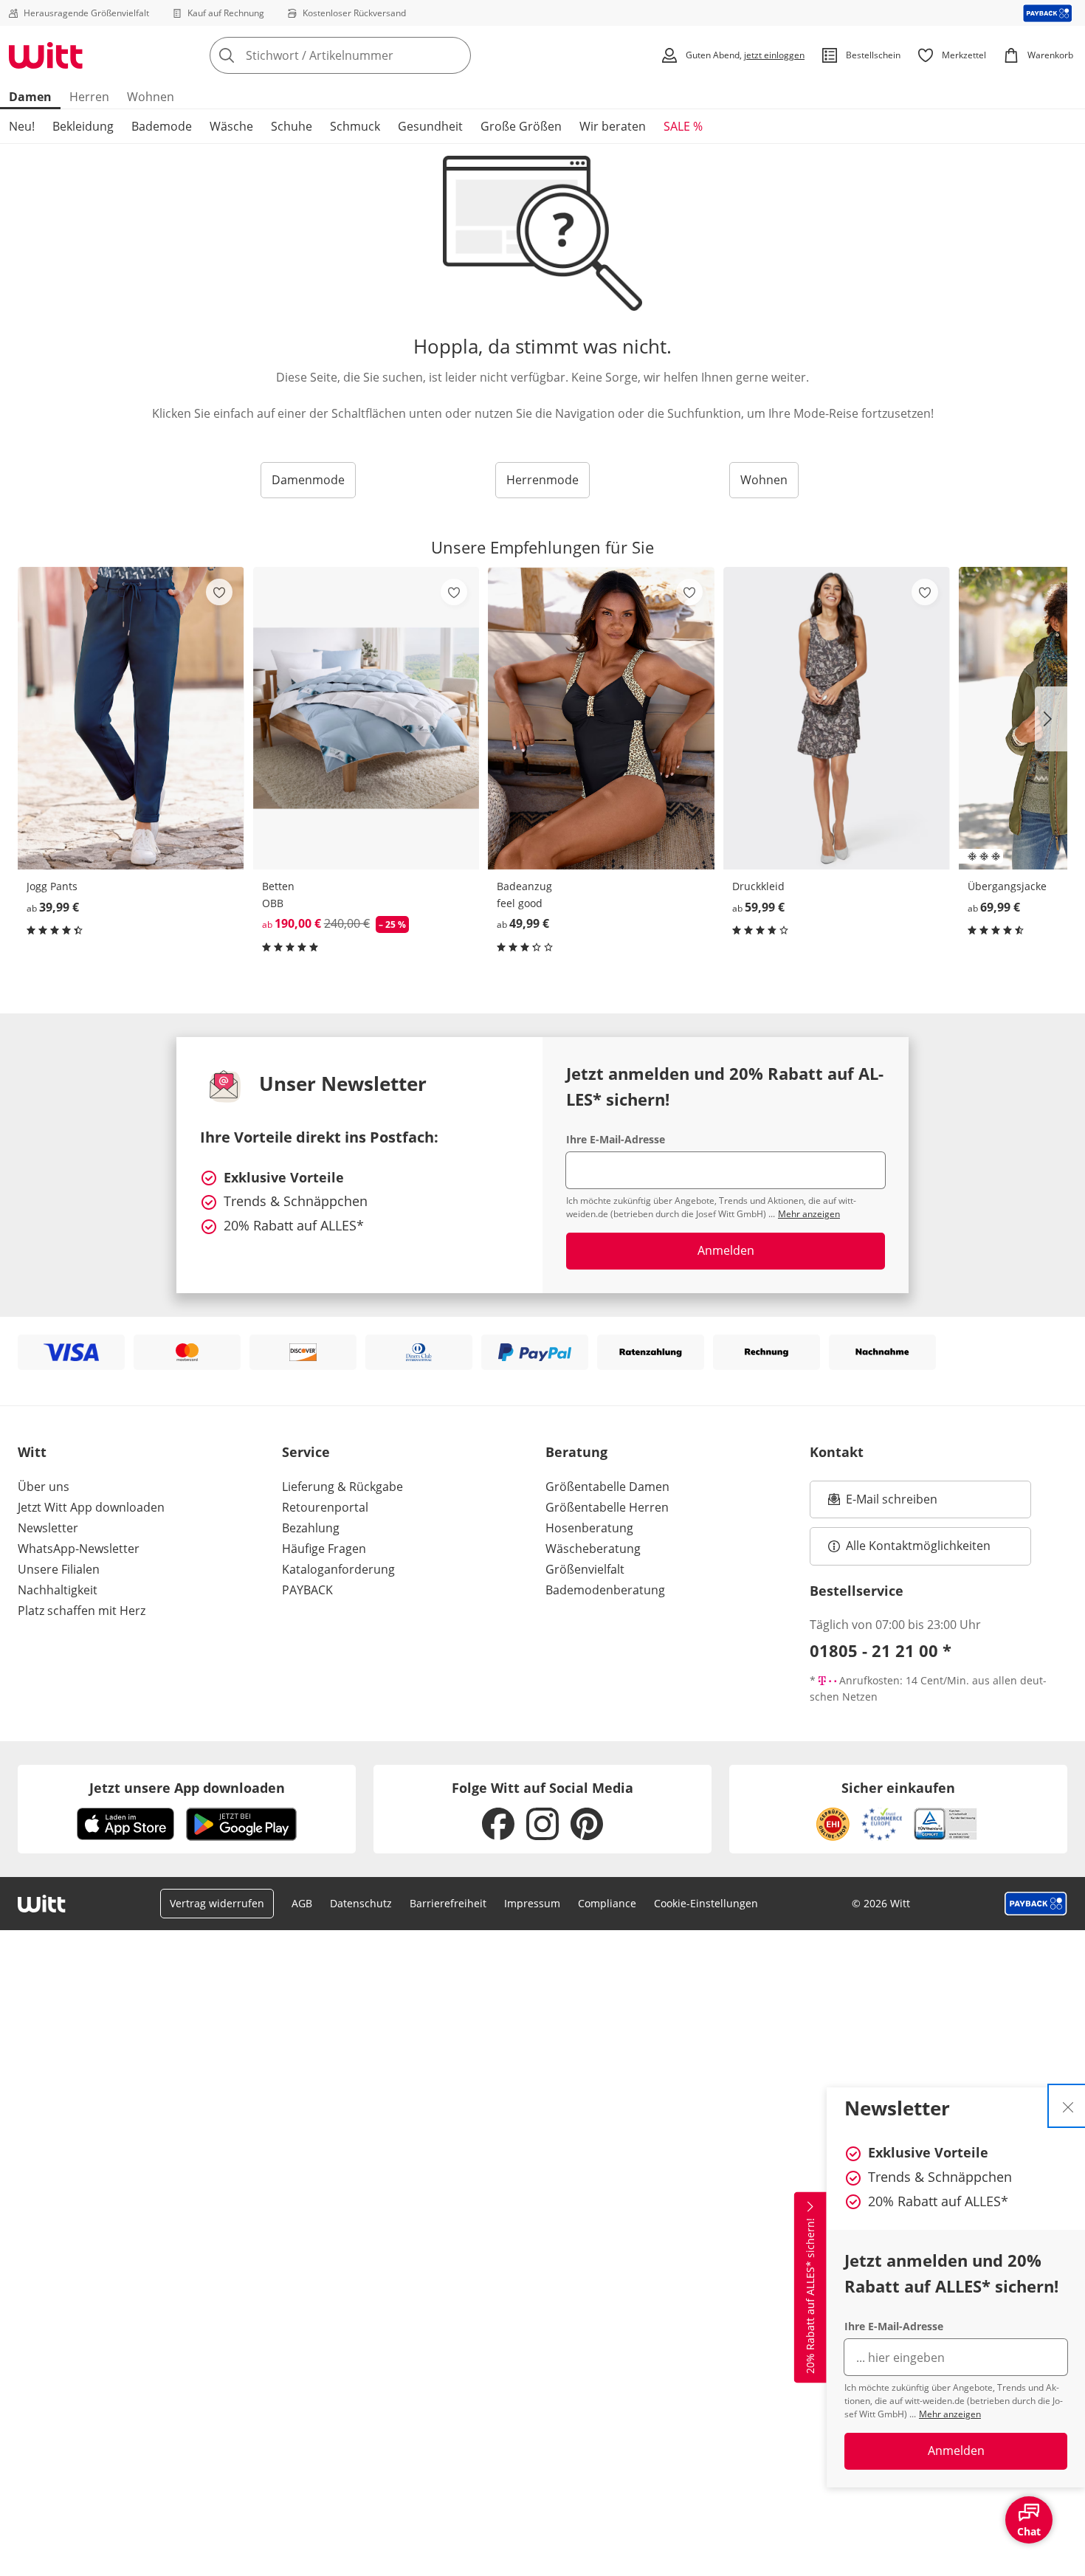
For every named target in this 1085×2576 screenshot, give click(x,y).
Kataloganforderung (338, 1569)
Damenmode (308, 480)
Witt (32, 1452)
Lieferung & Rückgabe (342, 1487)
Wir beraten (613, 126)
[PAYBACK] (1048, 13)
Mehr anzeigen (950, 2414)
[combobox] (373, 55)
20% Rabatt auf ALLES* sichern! (810, 2296)
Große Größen (521, 126)
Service (306, 1452)
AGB (302, 1903)
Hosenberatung (589, 1528)
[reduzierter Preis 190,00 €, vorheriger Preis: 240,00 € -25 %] (366, 718)
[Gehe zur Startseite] (46, 55)
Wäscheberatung (593, 1549)
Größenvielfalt (585, 1569)
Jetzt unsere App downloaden (187, 1788)
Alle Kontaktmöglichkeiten (918, 1546)
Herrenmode (542, 480)
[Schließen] (1068, 2106)
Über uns (44, 1487)
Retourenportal (325, 1507)
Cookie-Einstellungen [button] (706, 1903)
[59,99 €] (837, 718)
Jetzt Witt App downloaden (91, 1507)
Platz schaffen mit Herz (82, 1611)
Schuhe (292, 126)
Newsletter (48, 1528)
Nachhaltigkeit (58, 1590)
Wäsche (231, 126)
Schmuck (355, 126)
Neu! (22, 126)
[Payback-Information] (1036, 1904)
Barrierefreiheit (448, 1903)
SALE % (683, 126)
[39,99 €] (131, 718)
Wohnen (151, 97)
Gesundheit (430, 126)
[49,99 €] (601, 718)
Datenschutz (361, 1903)
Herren (89, 97)
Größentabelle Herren (607, 1507)
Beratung (576, 1452)
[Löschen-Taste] (455, 55)
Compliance (607, 1903)
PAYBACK (307, 1590)
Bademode (162, 126)
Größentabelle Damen (607, 1487)
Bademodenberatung (605, 1590)
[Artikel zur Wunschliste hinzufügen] (219, 592)
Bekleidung (83, 126)
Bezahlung (311, 1528)
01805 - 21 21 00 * (881, 1650)
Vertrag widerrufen (217, 1903)
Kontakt (837, 1452)
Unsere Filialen (59, 1569)
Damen (30, 97)
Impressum (532, 1903)
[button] (1051, 719)
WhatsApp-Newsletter (79, 1549)
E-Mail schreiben (883, 1504)
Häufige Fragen (324, 1549)
